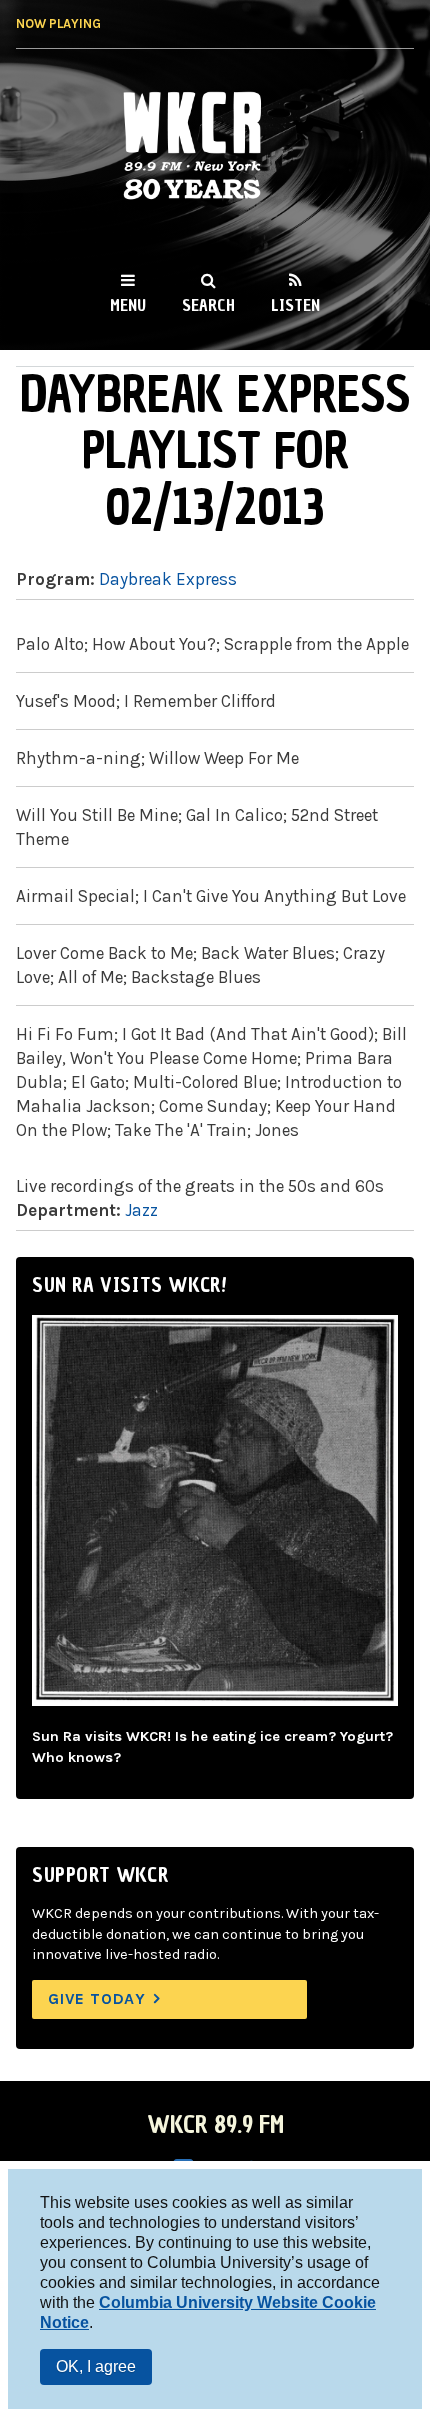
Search (208, 305)
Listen (295, 305)
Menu (128, 305)
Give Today (97, 1998)
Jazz (141, 1210)
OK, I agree (96, 2366)
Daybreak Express (168, 579)
